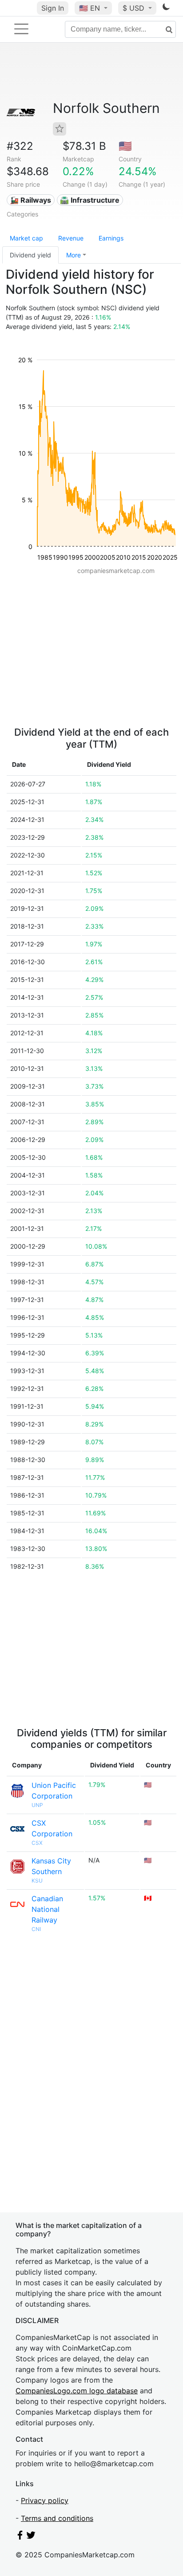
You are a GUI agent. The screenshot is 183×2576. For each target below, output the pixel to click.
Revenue (71, 238)
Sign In (53, 8)
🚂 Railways (30, 200)
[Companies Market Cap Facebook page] (20, 2537)
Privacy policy (45, 2500)
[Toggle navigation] (21, 29)
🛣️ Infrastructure (90, 200)
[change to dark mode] (166, 8)
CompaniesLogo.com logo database (77, 2391)
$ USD (135, 8)
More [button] (74, 255)
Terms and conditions (57, 2518)
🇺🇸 (90, 8)
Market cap (26, 238)
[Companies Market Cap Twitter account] (31, 2537)
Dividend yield (30, 255)
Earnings (111, 238)
